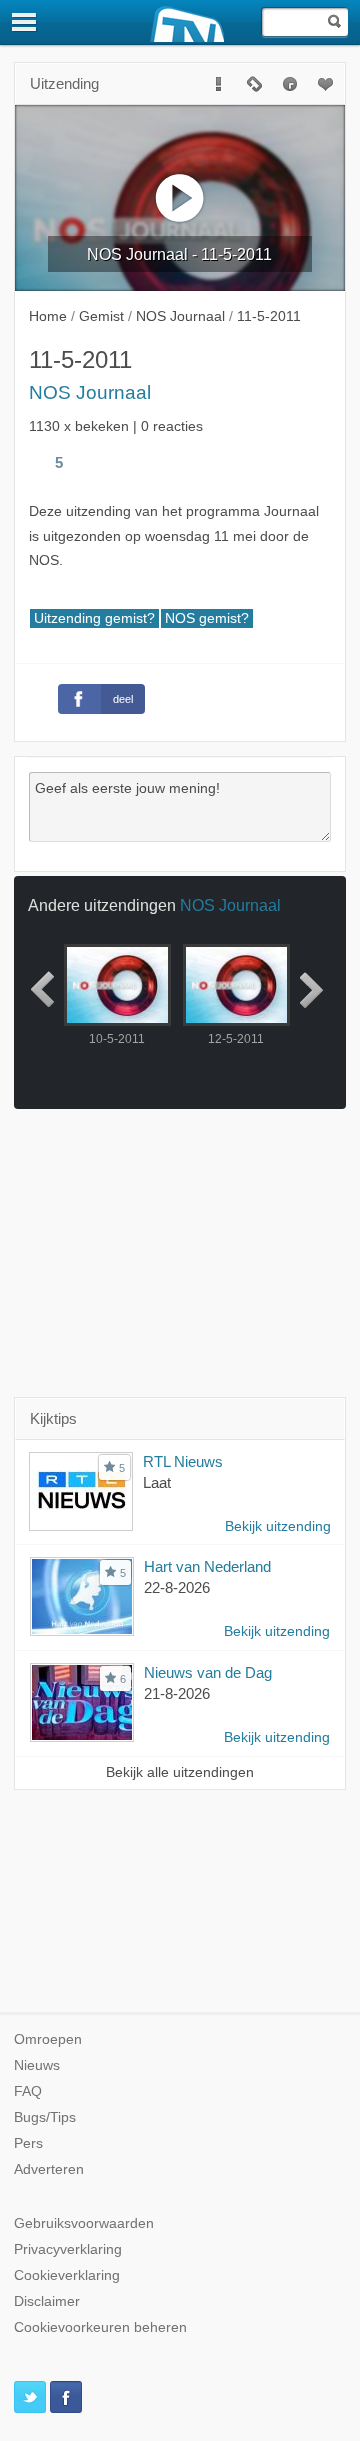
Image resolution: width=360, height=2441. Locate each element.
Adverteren (49, 2169)
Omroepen (48, 2039)
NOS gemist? (207, 618)
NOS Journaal (90, 392)
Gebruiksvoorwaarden (84, 2223)
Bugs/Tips (45, 2117)
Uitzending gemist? (94, 618)
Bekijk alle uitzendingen (180, 1772)
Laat (157, 1482)
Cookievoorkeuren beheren (100, 2327)
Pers (28, 2143)
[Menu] (25, 22)
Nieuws (37, 2065)
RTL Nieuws (183, 1461)
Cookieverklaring (67, 2275)
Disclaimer (47, 2301)
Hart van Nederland (207, 1566)
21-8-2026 (177, 1693)
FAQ (28, 2091)
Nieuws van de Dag (208, 1672)
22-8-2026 (177, 1587)
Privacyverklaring (68, 2249)
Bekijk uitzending (278, 1526)
